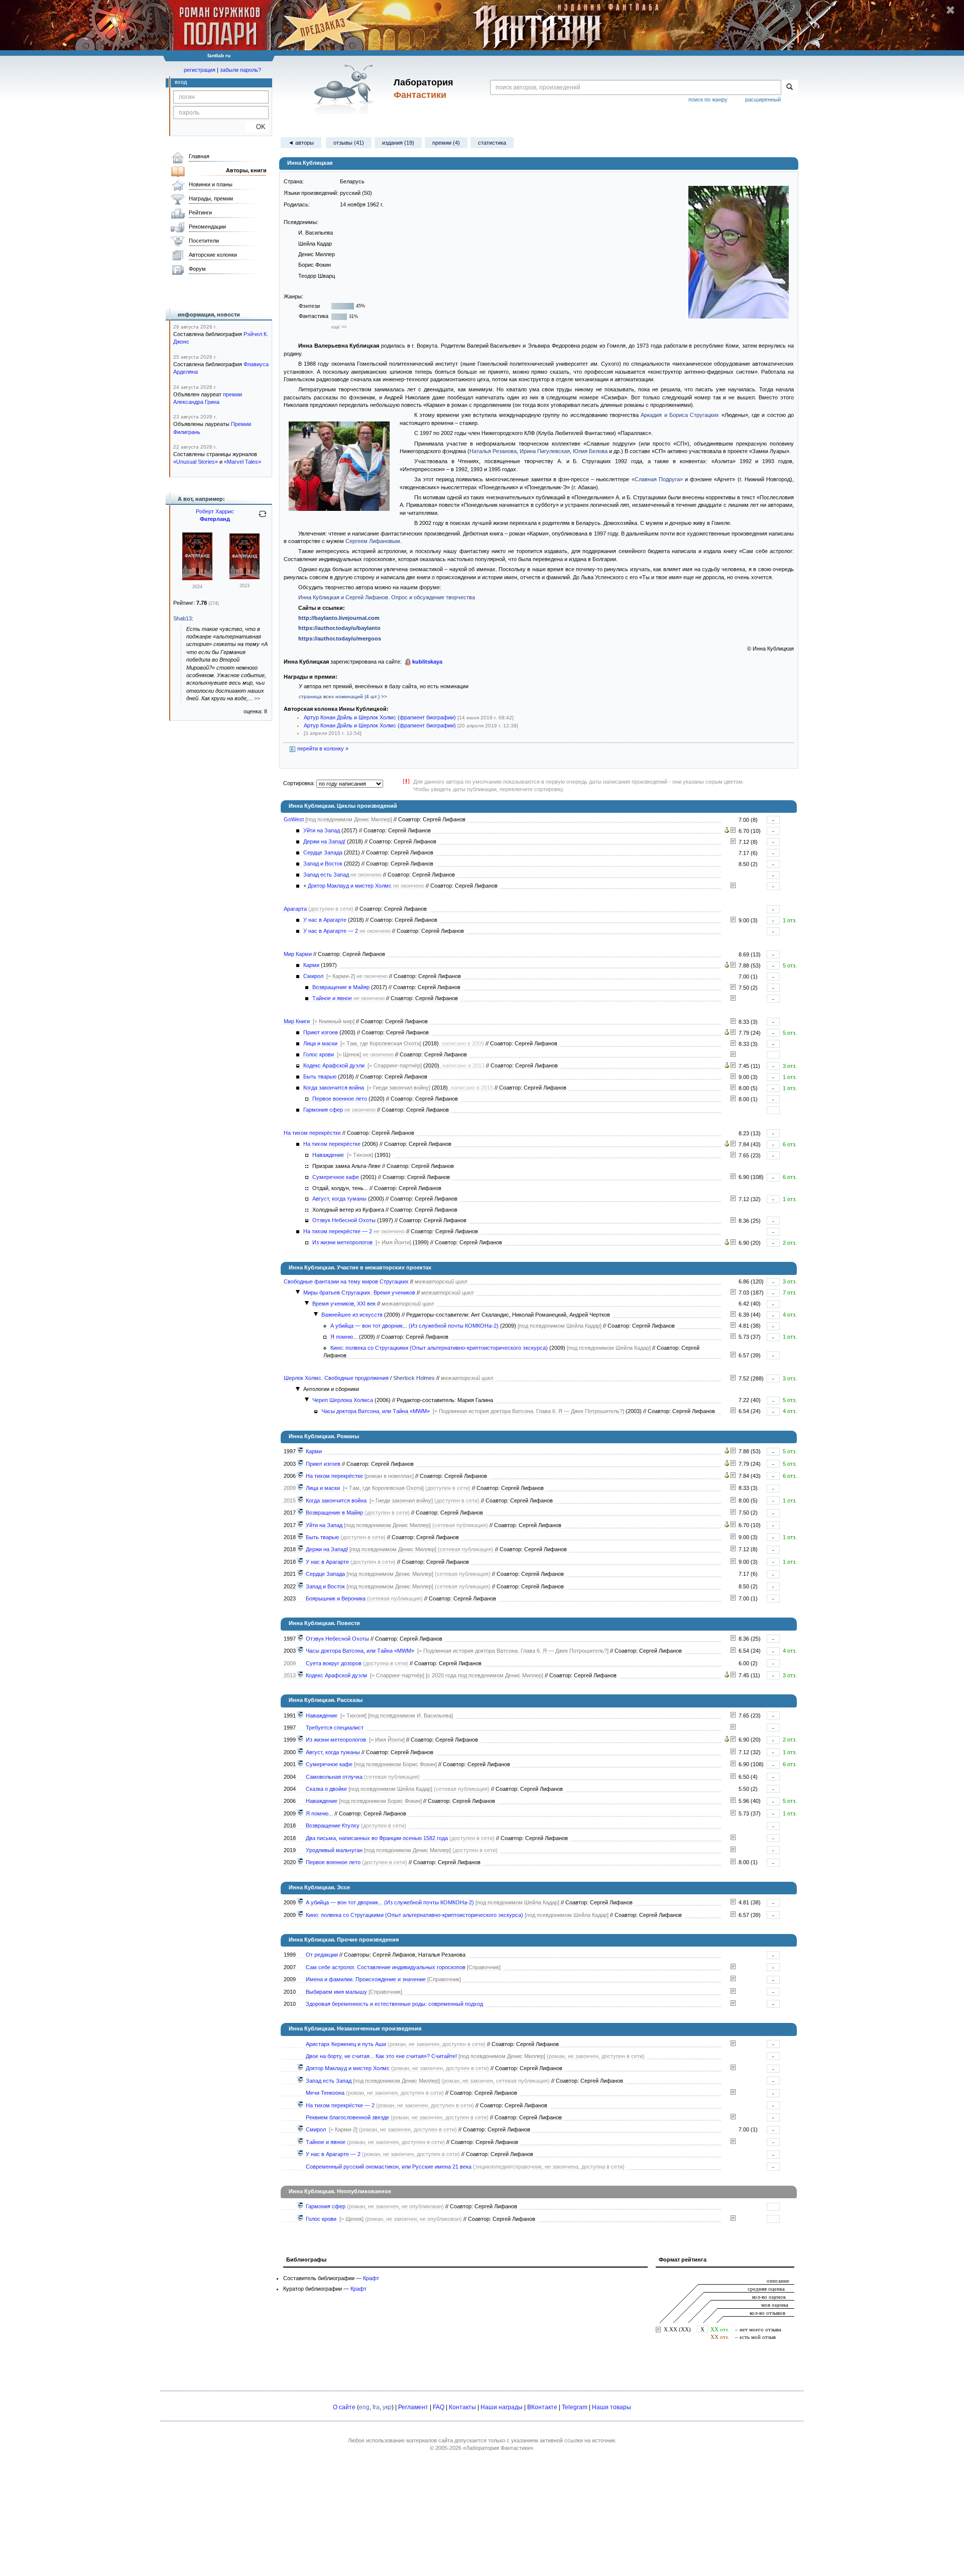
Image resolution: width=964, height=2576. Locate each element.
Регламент (413, 2407)
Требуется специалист (335, 1728)
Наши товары (612, 2407)
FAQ (439, 2407)
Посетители (204, 241)
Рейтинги (200, 212)
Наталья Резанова (493, 451)
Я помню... (344, 1337)
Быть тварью (320, 1077)
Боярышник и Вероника (336, 1598)
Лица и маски (320, 1043)
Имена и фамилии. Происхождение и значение (366, 1979)
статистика (492, 143)
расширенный (763, 99)
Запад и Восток (323, 864)
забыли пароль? (240, 70)
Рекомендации (207, 227)
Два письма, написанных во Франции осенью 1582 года (377, 1838)
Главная (199, 156)
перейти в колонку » (322, 748)
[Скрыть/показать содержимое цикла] (298, 1292)
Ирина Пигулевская (545, 451)
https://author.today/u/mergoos (340, 638)
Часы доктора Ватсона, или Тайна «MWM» (376, 1411)
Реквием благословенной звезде (347, 2117)
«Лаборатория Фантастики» (498, 2448)
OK (257, 127)
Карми (311, 965)
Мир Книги (297, 1021)
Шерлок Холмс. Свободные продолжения (336, 1378)
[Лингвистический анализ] (727, 831)
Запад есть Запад (326, 875)
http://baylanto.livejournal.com (339, 618)
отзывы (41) (349, 143)
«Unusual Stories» (196, 462)
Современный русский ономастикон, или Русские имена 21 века (389, 2167)
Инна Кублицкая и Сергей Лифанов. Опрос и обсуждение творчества (387, 597)
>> (257, 698)
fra (376, 2407)
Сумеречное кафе (336, 1177)
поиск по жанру (708, 99)
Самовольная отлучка (334, 1777)
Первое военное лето (340, 1099)
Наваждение (328, 1155)
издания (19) (398, 143)
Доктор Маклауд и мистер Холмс (350, 886)
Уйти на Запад (322, 830)
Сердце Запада (323, 852)
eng (364, 2407)
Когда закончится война (334, 1088)
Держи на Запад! (324, 841)
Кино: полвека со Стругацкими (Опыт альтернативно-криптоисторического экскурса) (439, 1348)
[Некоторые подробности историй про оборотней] (733, 1838)
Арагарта (295, 909)
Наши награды (502, 2407)
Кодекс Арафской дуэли (334, 1065)
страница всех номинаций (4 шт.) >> (343, 696)
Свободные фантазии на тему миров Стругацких (346, 1281)
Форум (197, 269)
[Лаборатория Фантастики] (346, 89)
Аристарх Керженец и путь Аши (346, 2044)
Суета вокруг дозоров (334, 1663)
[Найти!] (790, 87)
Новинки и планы (211, 184)
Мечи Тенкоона (325, 2093)
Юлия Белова (590, 451)
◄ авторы (301, 143)
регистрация (200, 70)
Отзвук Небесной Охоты (344, 1220)
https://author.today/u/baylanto (339, 628)
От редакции (322, 1955)
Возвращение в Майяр (341, 987)
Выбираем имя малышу (336, 1992)
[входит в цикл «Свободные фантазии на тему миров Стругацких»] (301, 1813)
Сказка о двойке (326, 1789)
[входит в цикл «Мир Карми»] (301, 1451)
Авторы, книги (246, 170)
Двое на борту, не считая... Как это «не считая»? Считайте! (381, 2056)
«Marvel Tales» (243, 462)
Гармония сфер (323, 1110)
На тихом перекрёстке (312, 1133)
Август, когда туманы (339, 1199)
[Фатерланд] (197, 578)
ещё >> (339, 327)
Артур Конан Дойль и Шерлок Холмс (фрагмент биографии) (380, 717)
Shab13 (183, 618)
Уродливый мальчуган (334, 1850)
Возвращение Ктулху (333, 1826)
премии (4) (446, 143)
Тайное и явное (332, 998)
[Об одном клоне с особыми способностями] (733, 1850)
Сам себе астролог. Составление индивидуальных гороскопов (386, 1967)
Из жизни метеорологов (342, 1242)
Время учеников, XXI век (344, 1304)
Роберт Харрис (215, 511)
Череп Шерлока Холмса (343, 1400)
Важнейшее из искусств (352, 1315)
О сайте (344, 2407)
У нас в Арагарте (325, 920)
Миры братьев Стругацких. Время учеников (359, 1293)
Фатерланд (215, 519)
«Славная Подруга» (657, 479)
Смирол (313, 976)
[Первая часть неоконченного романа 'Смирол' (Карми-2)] (733, 988)
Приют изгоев (321, 1032)
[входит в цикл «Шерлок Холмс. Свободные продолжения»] (301, 1651)
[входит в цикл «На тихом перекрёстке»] (301, 1476)
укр (387, 2407)
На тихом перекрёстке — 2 (338, 1231)
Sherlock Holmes (414, 1378)
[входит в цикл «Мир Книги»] (301, 1464)
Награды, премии (211, 198)
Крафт (371, 2278)
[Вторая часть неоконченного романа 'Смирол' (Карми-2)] (733, 999)
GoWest (294, 819)
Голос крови (319, 1054)
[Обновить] (263, 518)
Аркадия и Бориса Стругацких (680, 415)
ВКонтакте (542, 2407)
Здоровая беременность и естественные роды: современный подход (394, 2004)
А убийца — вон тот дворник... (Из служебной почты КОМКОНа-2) (414, 1326)
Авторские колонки (213, 255)
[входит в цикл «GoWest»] (301, 1525)
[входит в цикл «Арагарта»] (301, 1562)
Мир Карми (298, 954)
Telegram (575, 2407)
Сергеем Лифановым (373, 541)
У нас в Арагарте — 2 (331, 931)
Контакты (462, 2407)
